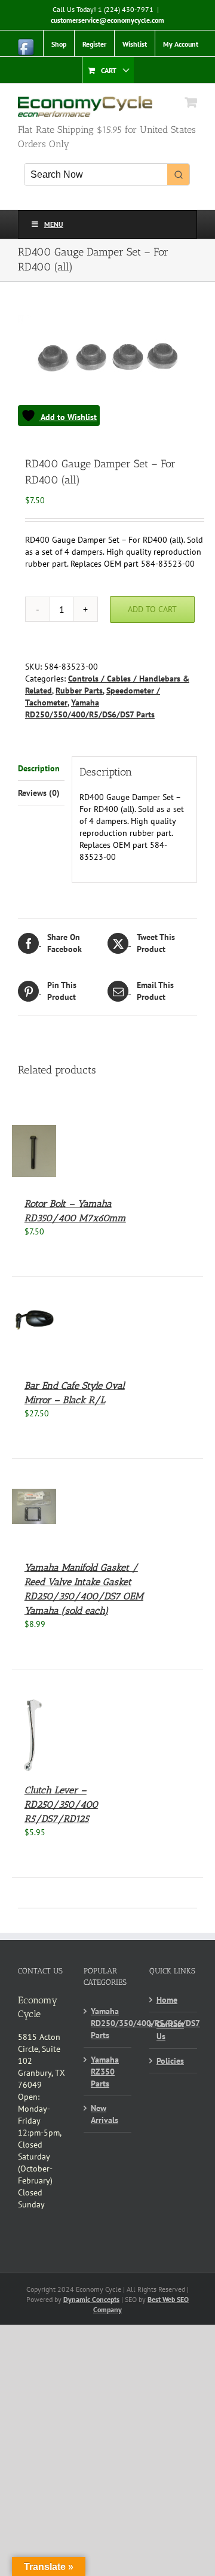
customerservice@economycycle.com (107, 20)
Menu (54, 224)
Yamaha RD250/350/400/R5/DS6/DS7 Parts (108, 2023)
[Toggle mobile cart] (191, 102)
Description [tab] (39, 768)
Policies (170, 2061)
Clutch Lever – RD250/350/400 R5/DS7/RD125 (61, 1804)
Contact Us (170, 2030)
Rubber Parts (79, 691)
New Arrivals (105, 2114)
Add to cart (152, 609)
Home (167, 2000)
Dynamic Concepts (91, 2299)
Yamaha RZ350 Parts (105, 2072)
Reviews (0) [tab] (39, 793)
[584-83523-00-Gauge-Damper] (107, 370)
